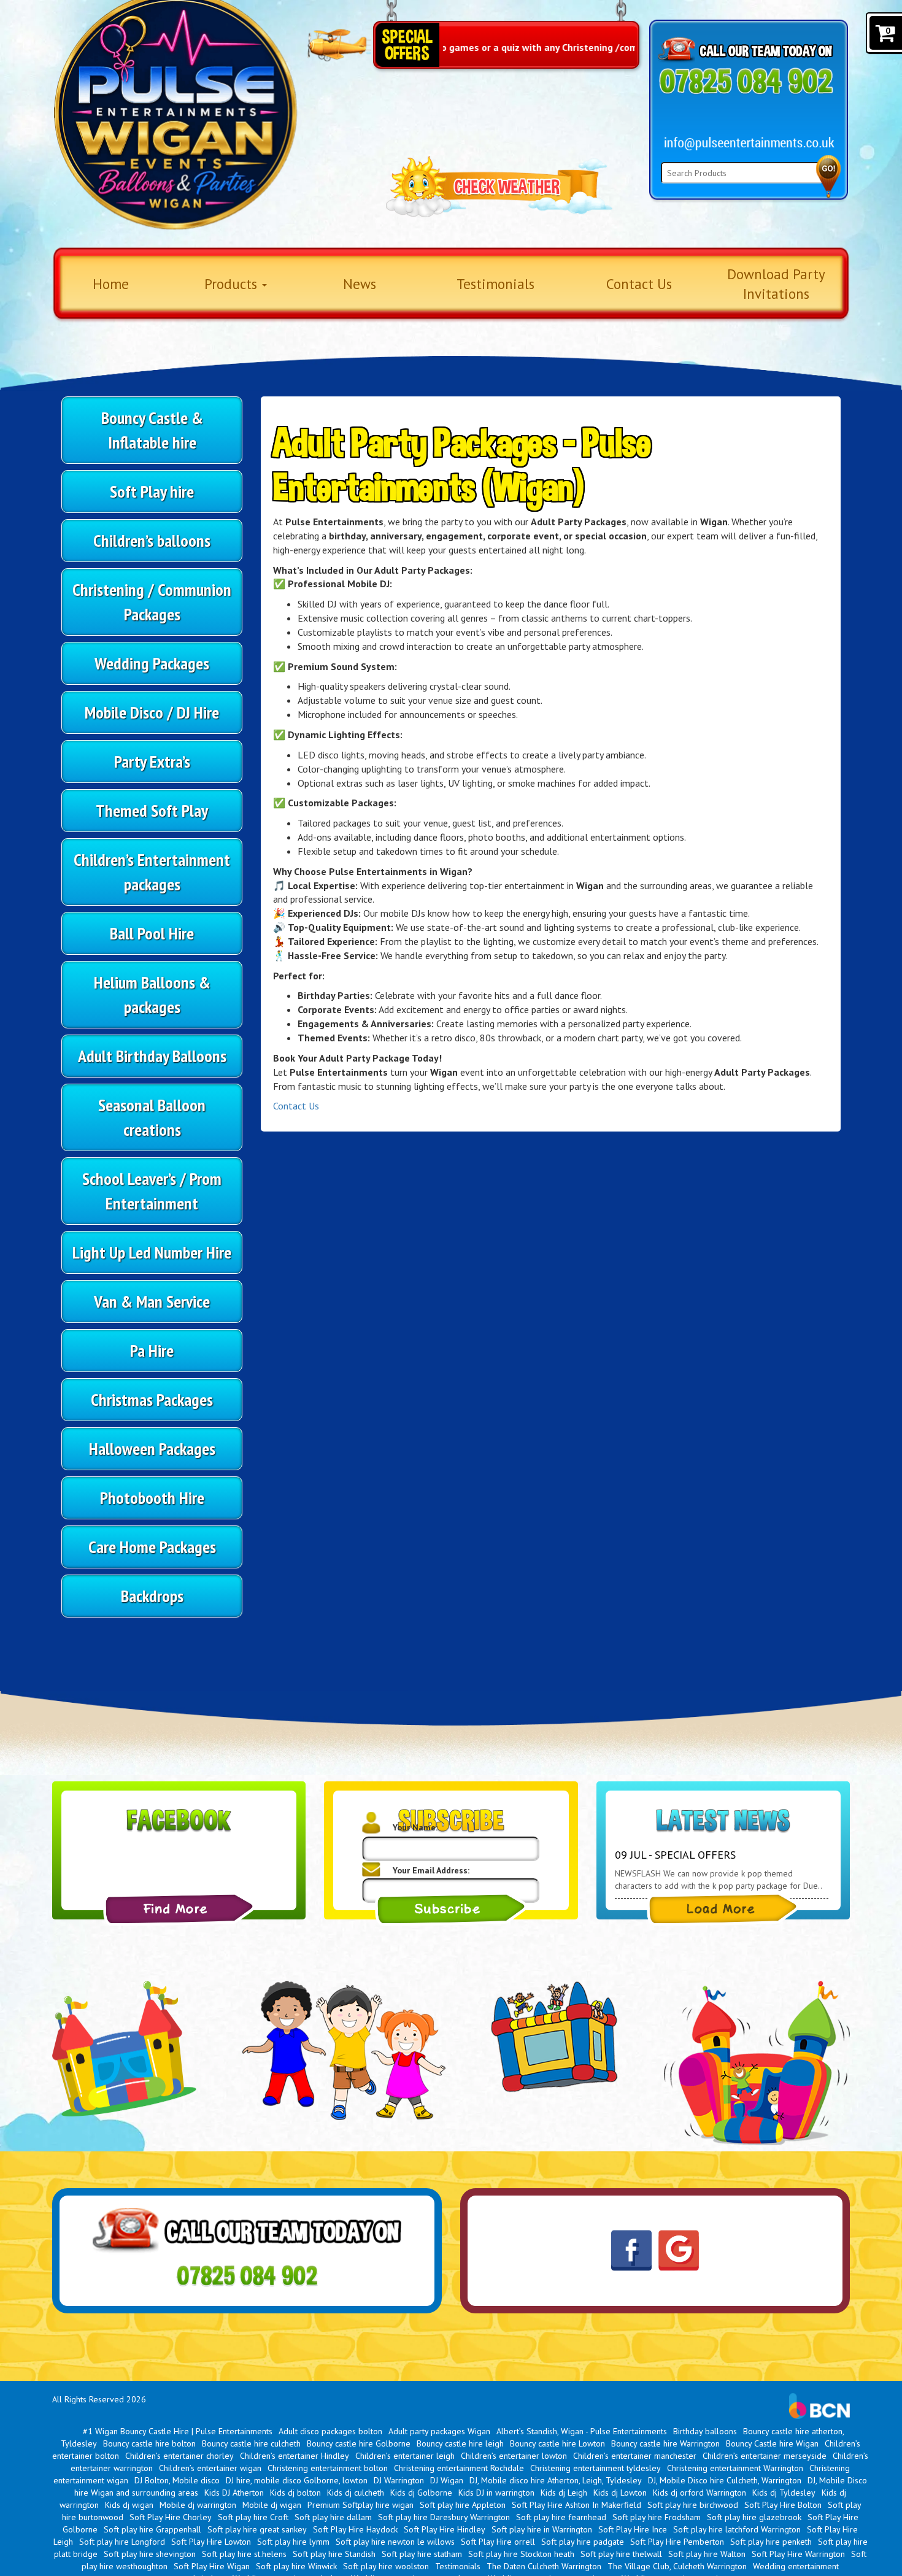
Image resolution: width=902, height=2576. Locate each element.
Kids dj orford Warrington (700, 2493)
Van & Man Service (152, 1301)
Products (233, 284)
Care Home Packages (152, 1547)
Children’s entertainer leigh (405, 2456)
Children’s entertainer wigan (210, 2468)
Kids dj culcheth (356, 2493)
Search (828, 177)
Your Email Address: (431, 1870)
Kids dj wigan (129, 2505)
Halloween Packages (152, 1448)
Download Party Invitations (776, 284)
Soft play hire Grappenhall (152, 2529)
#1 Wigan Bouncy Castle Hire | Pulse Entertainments (178, 2431)
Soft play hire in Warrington (542, 2529)
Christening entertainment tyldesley (596, 2468)
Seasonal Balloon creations (152, 1117)
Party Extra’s (152, 761)
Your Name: (415, 1827)
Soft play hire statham (422, 2554)
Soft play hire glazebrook (754, 2517)
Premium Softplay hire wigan (360, 2505)
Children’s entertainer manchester (635, 2456)
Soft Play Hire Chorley (171, 2517)
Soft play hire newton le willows (395, 2542)
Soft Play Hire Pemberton (677, 2542)
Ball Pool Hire (152, 933)
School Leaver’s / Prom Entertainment (152, 1191)
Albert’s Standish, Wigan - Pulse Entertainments (582, 2431)
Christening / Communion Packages (152, 602)
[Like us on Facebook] (631, 2251)
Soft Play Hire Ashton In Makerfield (576, 2505)
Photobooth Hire (152, 1498)
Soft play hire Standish (334, 2554)
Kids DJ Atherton (234, 2493)
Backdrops (152, 1596)
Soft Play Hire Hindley (445, 2529)
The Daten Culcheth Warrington (544, 2566)
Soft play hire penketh (771, 2542)
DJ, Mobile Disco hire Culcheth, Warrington (725, 2480)
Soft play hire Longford (122, 2542)
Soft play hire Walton (707, 2554)
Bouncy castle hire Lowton (557, 2443)
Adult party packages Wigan (439, 2431)
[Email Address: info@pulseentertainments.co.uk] (750, 144)
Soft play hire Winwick (296, 2566)
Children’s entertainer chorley (179, 2456)
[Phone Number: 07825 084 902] (746, 81)
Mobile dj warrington (198, 2505)
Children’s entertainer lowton (514, 2456)
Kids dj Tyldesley (784, 2493)
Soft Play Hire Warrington (798, 2554)
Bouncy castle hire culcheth (251, 2443)
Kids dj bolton (295, 2493)
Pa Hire (152, 1350)
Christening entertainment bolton (328, 2468)
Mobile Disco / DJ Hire (152, 712)
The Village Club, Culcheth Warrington (677, 2566)
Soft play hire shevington (150, 2554)
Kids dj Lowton (620, 2493)
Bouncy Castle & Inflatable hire (152, 430)
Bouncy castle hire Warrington (665, 2443)
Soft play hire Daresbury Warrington (444, 2517)
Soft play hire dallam (333, 2517)
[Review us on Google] (679, 2250)
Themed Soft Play (152, 810)
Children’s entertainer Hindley (295, 2456)
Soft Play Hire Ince (633, 2529)
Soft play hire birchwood (693, 2505)
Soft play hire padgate (583, 2542)
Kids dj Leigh (564, 2493)
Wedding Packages (152, 663)
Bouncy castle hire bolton (149, 2443)
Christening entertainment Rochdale (459, 2468)
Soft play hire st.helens (244, 2554)
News (360, 284)
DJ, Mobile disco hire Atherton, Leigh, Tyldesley (556, 2480)
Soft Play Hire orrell (498, 2542)
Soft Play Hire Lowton (211, 2542)
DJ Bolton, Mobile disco (177, 2480)
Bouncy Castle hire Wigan (772, 2443)
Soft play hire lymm (293, 2542)
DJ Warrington (399, 2480)
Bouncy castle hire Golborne (359, 2443)
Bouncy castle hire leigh (460, 2443)
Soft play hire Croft (253, 2517)
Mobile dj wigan (272, 2505)
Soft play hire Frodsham (657, 2517)
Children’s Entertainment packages (152, 872)
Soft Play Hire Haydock (355, 2529)
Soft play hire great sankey (257, 2529)
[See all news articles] (723, 1909)
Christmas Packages (152, 1399)
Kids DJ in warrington (496, 2493)
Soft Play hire (152, 491)
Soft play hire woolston (386, 2566)
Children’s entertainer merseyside (765, 2456)
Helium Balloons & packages (152, 994)
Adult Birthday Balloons (152, 1056)
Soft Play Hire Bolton (783, 2505)
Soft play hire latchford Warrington (737, 2529)
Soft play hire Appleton (463, 2505)
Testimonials (495, 284)
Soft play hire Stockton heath (521, 2554)
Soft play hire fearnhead (561, 2517)
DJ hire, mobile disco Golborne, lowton (297, 2480)
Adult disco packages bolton (330, 2431)
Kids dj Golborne (421, 2493)
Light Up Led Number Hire (152, 1252)
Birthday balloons (705, 2431)
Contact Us (639, 284)
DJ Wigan (447, 2480)
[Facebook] (179, 1909)
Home (111, 284)
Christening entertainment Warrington (735, 2468)
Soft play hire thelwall (621, 2554)
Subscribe (451, 1909)
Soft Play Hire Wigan (212, 2566)
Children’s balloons (152, 540)
